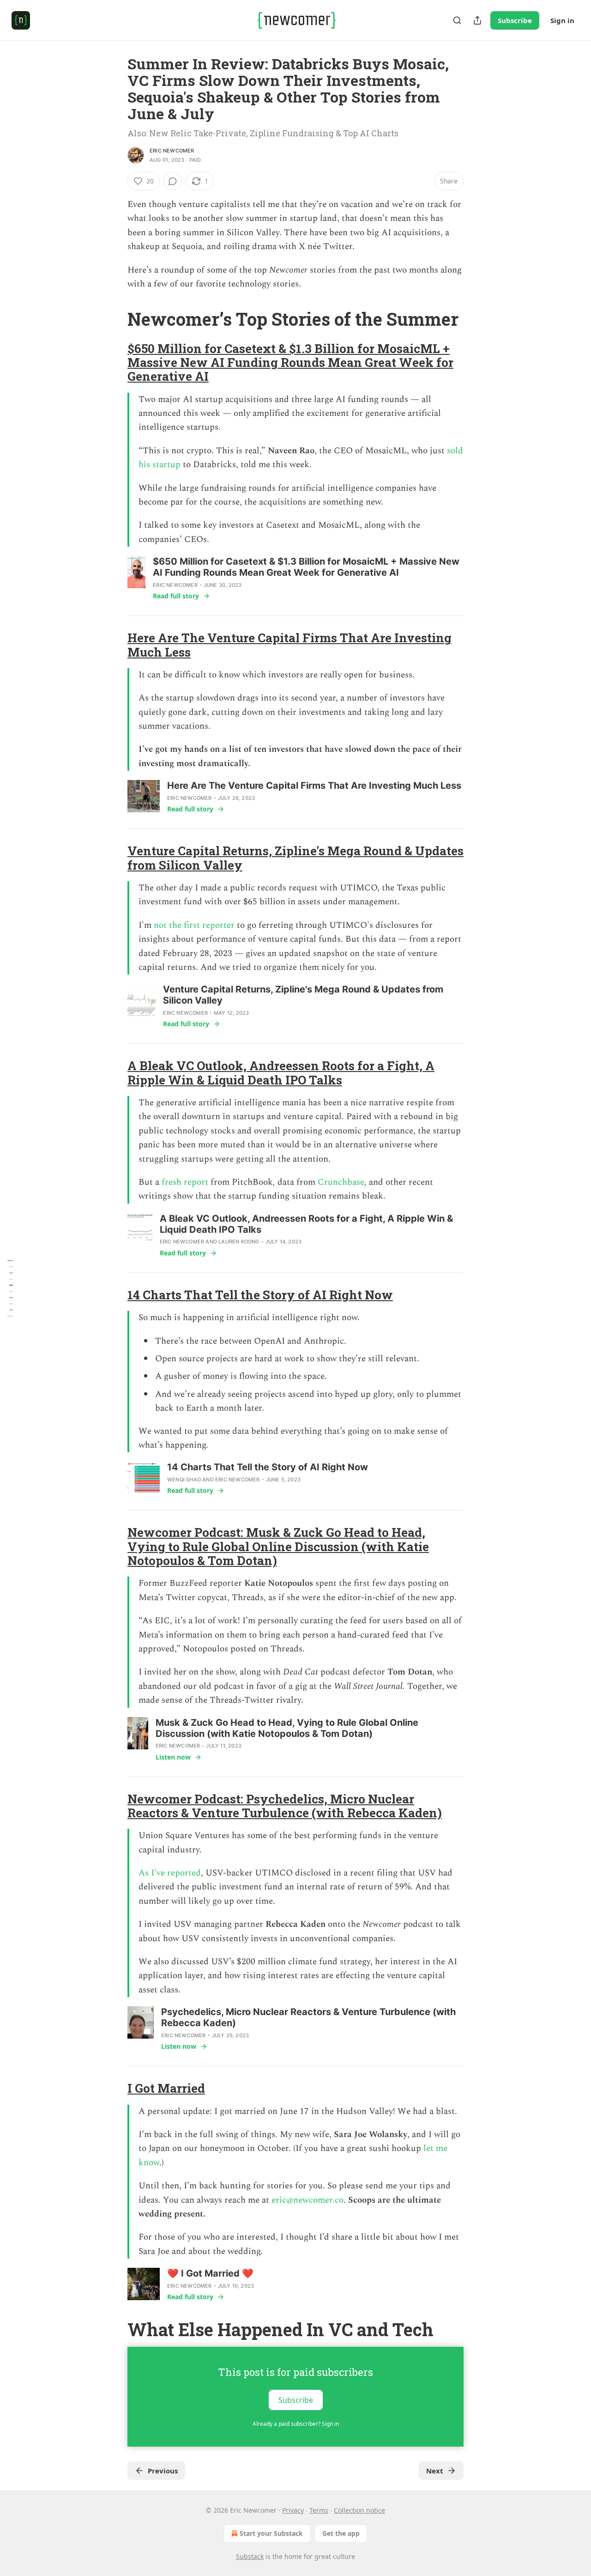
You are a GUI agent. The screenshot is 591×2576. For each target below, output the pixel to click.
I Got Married (166, 2088)
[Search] (457, 20)
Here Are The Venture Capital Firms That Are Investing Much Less (289, 645)
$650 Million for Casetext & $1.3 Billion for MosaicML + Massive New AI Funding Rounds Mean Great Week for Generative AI (290, 362)
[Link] (115, 319)
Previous (163, 2471)
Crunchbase (341, 1182)
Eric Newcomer (172, 151)
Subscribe (515, 20)
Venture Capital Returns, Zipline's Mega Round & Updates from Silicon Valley (295, 858)
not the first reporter (194, 925)
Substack (250, 2556)
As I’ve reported (170, 1873)
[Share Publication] (477, 20)
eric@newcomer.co (308, 2200)
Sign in (562, 20)
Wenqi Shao (184, 1480)
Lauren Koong (239, 1242)
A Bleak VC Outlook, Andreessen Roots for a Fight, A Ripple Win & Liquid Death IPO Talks (281, 1072)
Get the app (341, 2533)
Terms (319, 2510)
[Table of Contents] (10, 1288)
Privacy (293, 2510)
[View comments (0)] (173, 181)
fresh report (185, 1182)
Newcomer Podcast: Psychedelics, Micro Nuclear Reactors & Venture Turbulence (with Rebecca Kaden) (285, 1806)
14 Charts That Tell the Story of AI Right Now (260, 1295)
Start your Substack (271, 2533)
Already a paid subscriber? (296, 2424)
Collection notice (359, 2510)
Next (435, 2471)
